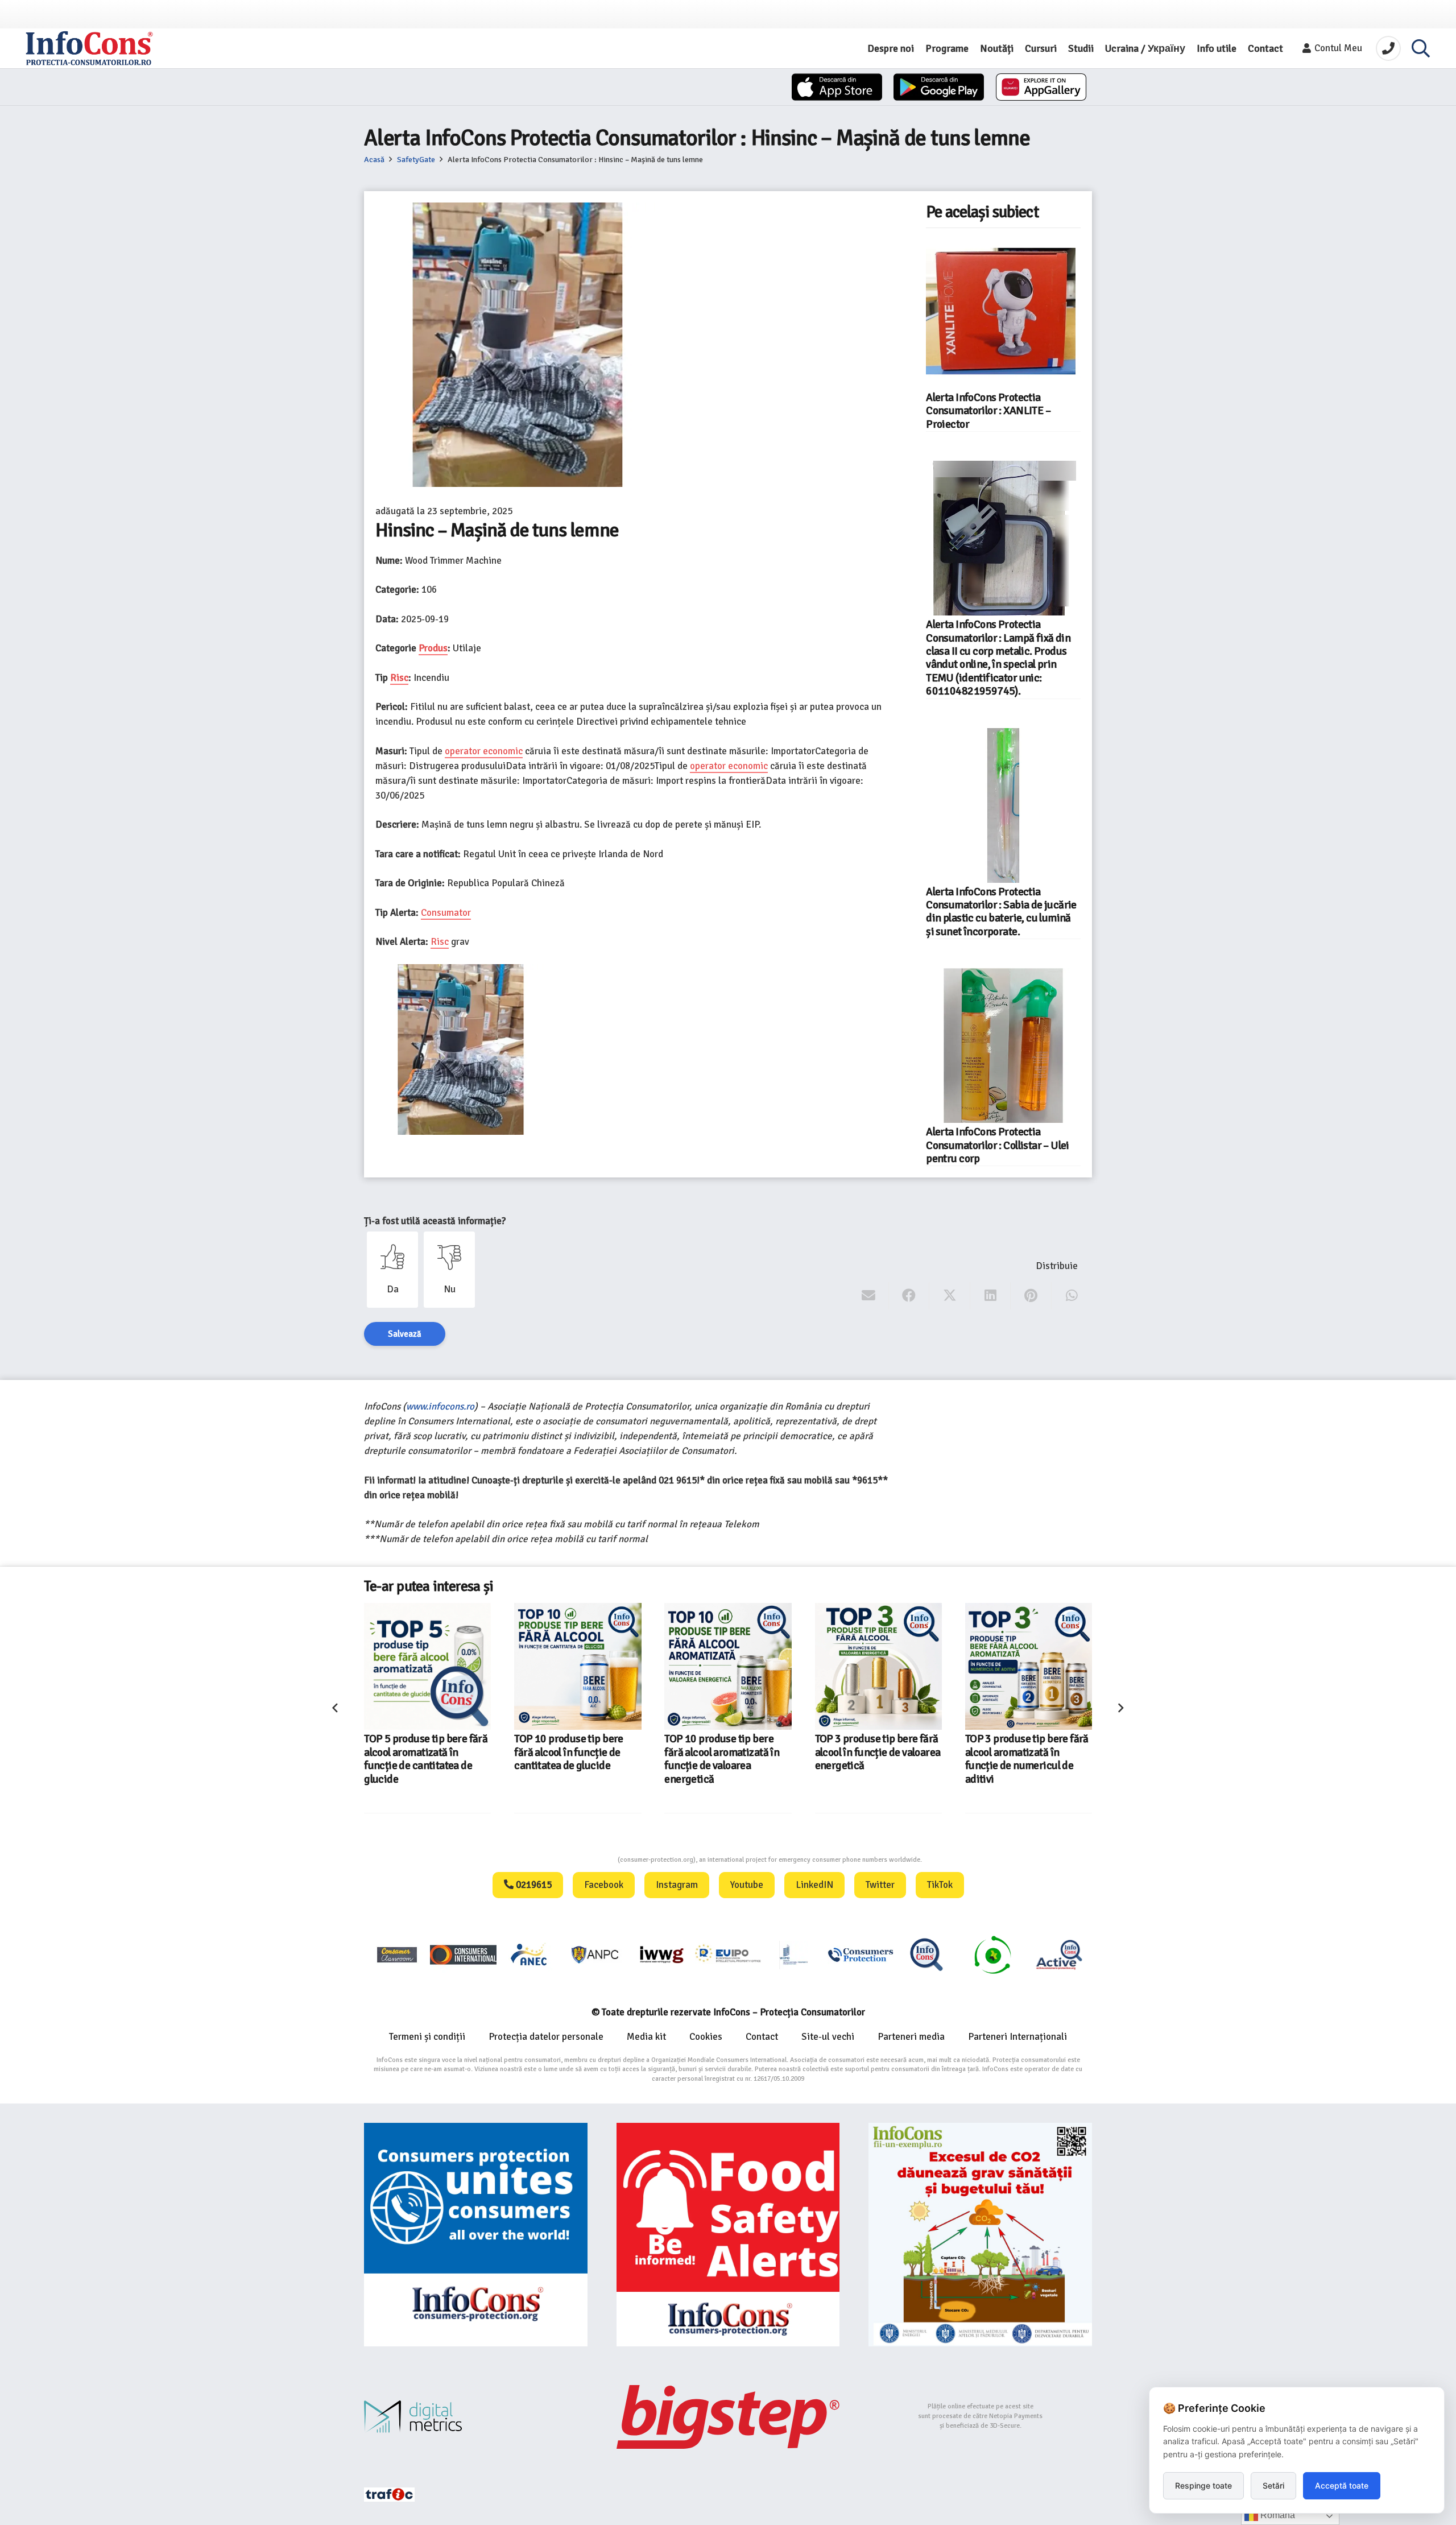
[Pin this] (1031, 1296)
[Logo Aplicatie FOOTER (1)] (926, 1954)
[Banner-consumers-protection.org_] (476, 2235)
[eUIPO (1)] (861, 1954)
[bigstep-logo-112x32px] (728, 2417)
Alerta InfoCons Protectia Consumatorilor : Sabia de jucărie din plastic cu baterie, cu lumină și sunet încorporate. (1001, 912)
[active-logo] (1059, 1954)
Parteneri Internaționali (1017, 2037)
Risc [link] (399, 678)
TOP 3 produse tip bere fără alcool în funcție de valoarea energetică (728, 1752)
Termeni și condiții (427, 2037)
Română (1277, 2515)
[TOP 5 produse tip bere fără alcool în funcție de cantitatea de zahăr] (1029, 1666)
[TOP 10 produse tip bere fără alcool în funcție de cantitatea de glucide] (427, 1666)
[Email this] (869, 1296)
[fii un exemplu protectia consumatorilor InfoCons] (980, 2235)
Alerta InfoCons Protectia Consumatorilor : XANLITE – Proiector (988, 411)
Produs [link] (433, 648)
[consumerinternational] (463, 1954)
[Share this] (909, 1296)
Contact (762, 2037)
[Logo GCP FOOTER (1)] (992, 1954)
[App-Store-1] (939, 87)
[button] (1421, 48)
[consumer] (397, 1954)
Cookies (706, 2037)
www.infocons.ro (440, 1406)
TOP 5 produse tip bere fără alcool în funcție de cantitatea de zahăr (1027, 1752)
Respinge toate (1203, 2485)
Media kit (646, 2037)
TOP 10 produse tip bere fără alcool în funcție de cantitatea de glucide (419, 1752)
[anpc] (595, 1954)
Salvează (405, 1334)
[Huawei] (1041, 87)
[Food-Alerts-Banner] (728, 2235)
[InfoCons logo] (89, 48)
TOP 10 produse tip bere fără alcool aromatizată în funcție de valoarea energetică (572, 1759)
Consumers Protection (575, 1860)
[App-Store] (837, 87)
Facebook (604, 1885)
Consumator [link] (446, 913)
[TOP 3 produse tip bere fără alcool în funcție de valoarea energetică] (728, 1666)
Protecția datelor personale (546, 2037)
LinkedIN (814, 1885)
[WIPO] (794, 1955)
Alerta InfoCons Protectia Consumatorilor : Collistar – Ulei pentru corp (998, 1145)
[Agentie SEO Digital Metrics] (476, 2417)
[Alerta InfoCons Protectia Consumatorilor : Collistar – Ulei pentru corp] (1003, 1045)
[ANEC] (530, 1954)
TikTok (940, 1885)
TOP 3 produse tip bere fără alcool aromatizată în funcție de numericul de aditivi (877, 1759)
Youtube (747, 1885)
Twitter (880, 1885)
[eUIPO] (728, 1954)
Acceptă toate (1342, 2485)
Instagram (677, 1885)
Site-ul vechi (828, 2037)
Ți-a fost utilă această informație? (435, 1221)
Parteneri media (911, 2037)
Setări (1273, 2485)
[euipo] (661, 1954)
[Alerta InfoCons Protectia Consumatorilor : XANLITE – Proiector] (1003, 311)
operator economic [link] (484, 751)
